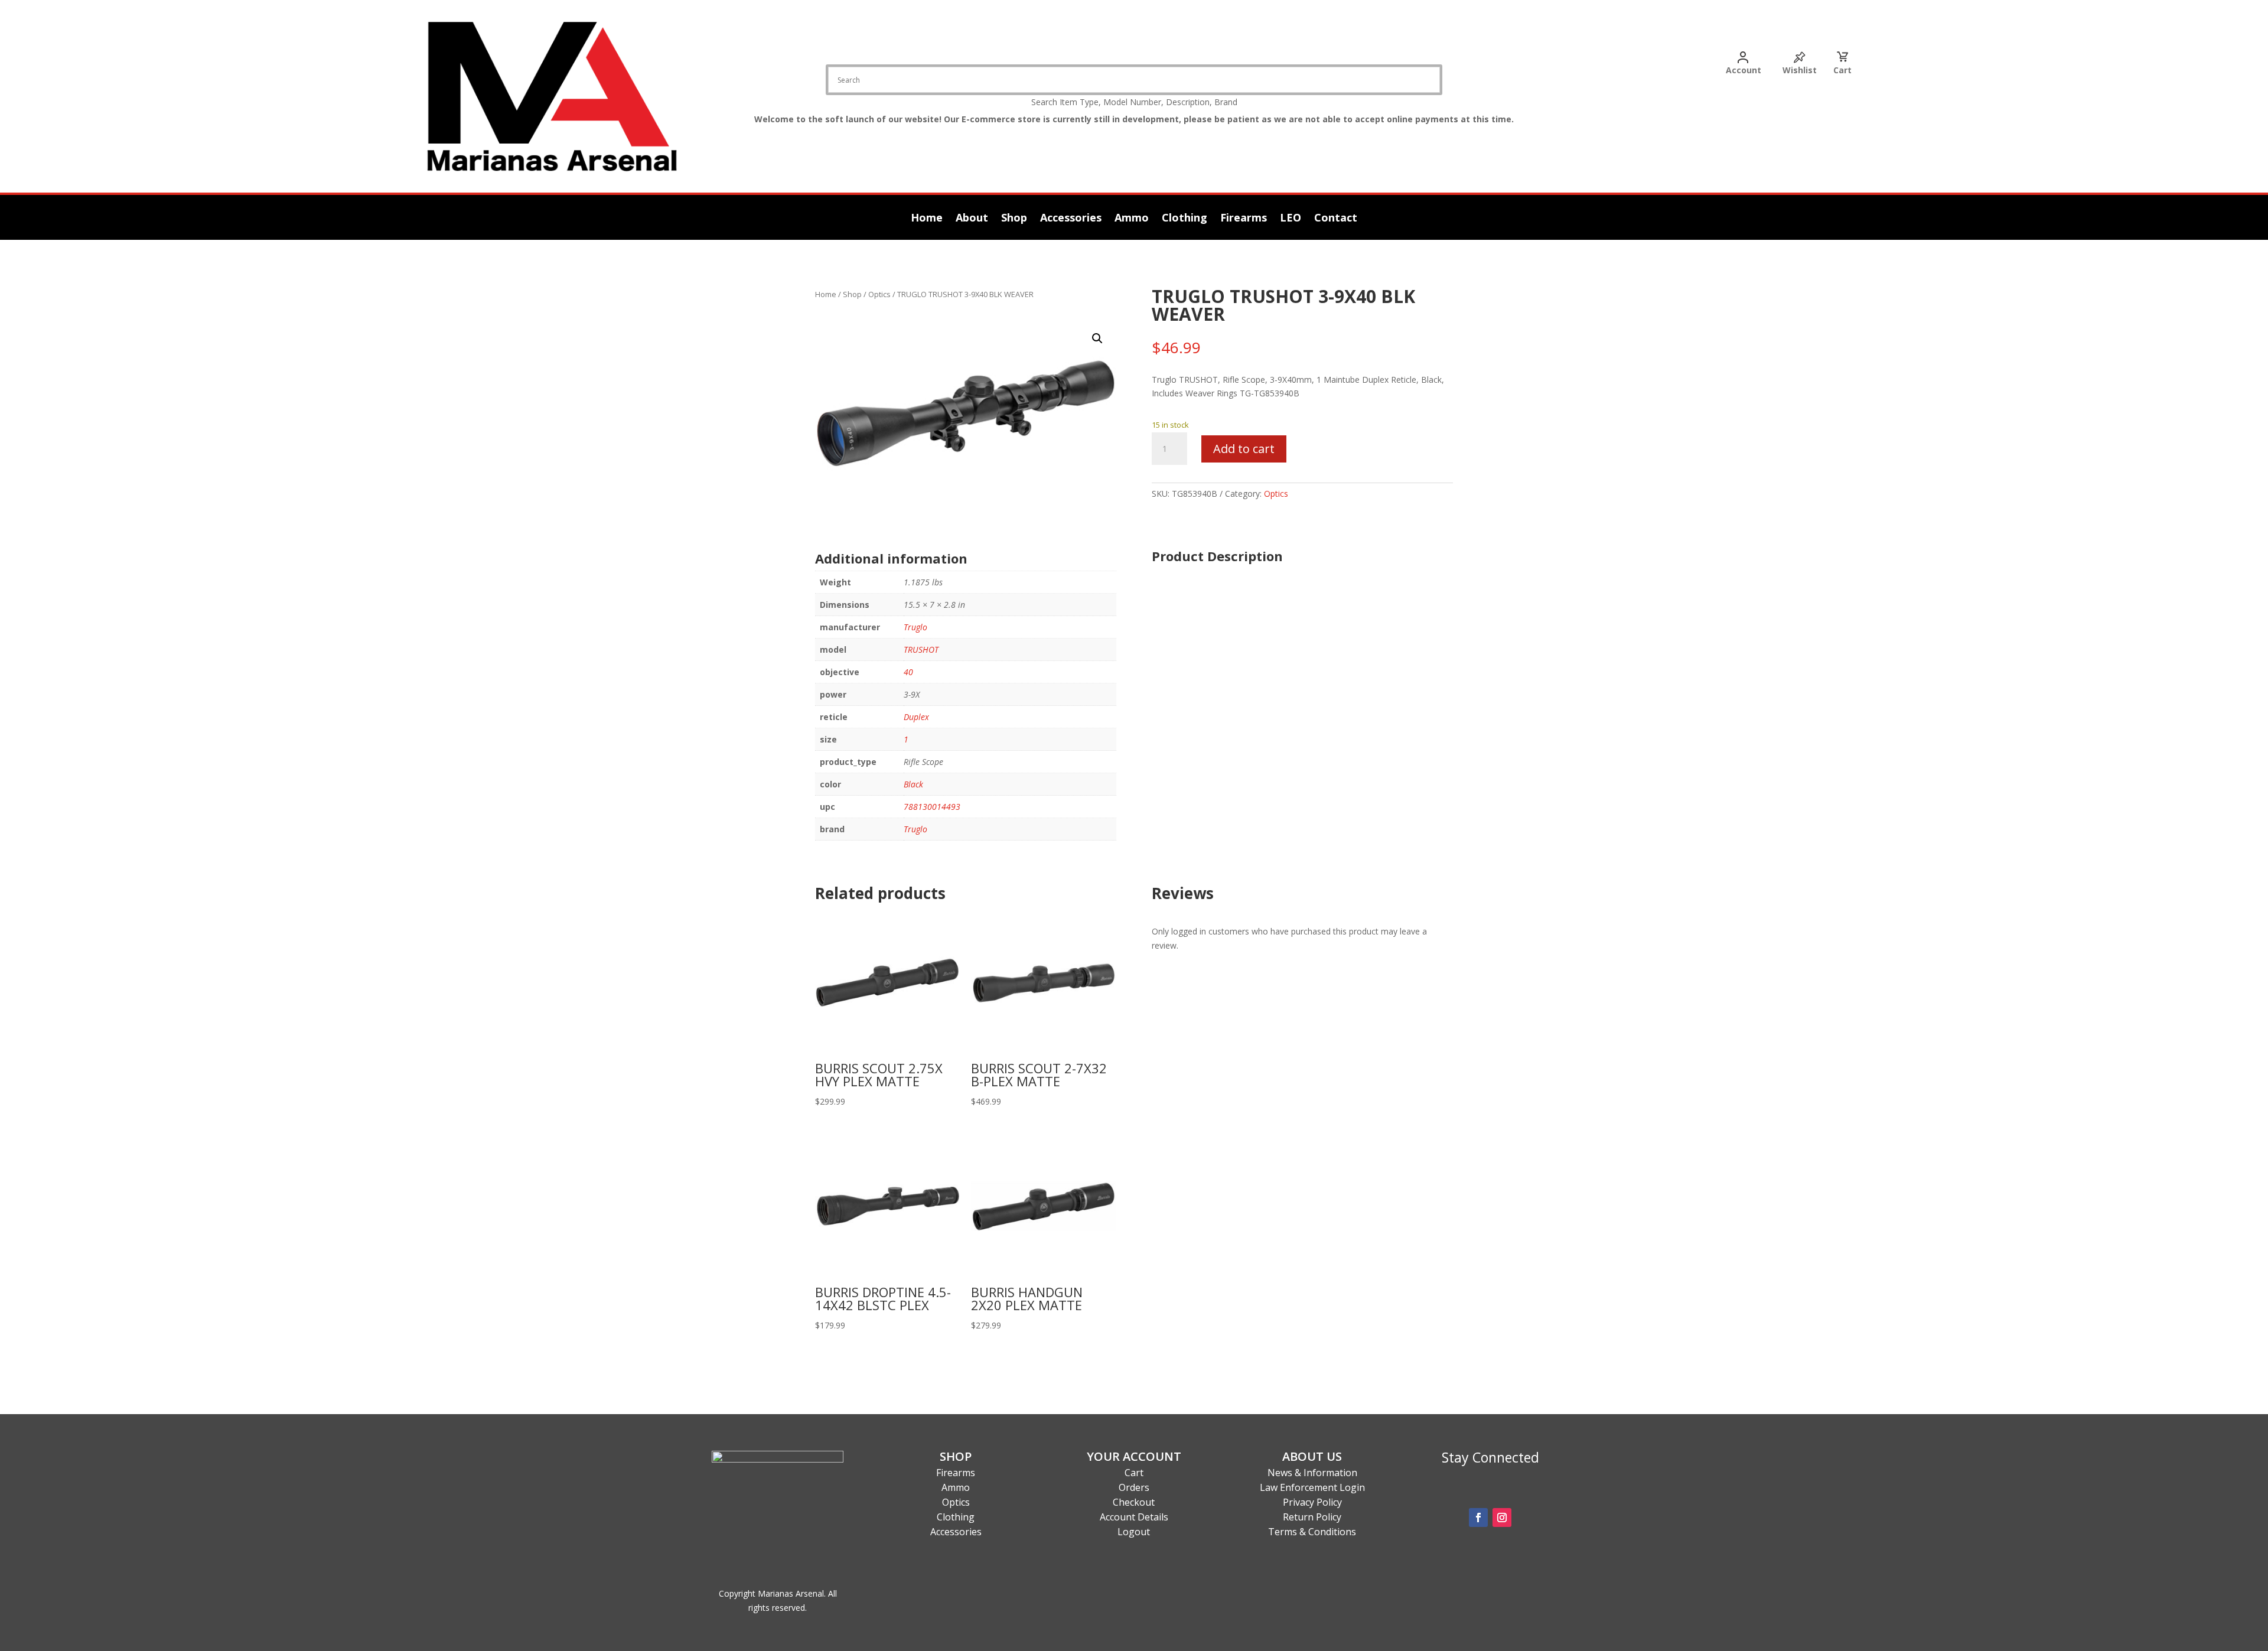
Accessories (1071, 219)
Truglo (915, 627)
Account (1744, 70)
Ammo (1132, 219)
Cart (1842, 70)
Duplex (916, 717)
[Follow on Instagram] (1502, 1518)
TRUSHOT (921, 649)
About (972, 219)
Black (913, 784)
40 (908, 672)
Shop (1014, 219)
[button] (1097, 338)
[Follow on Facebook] (1478, 1518)
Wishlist (1800, 70)
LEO (1291, 219)
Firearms (1244, 219)
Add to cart (1244, 449)
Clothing (1184, 219)
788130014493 (932, 807)
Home (927, 219)
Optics (879, 294)
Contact (1336, 219)
